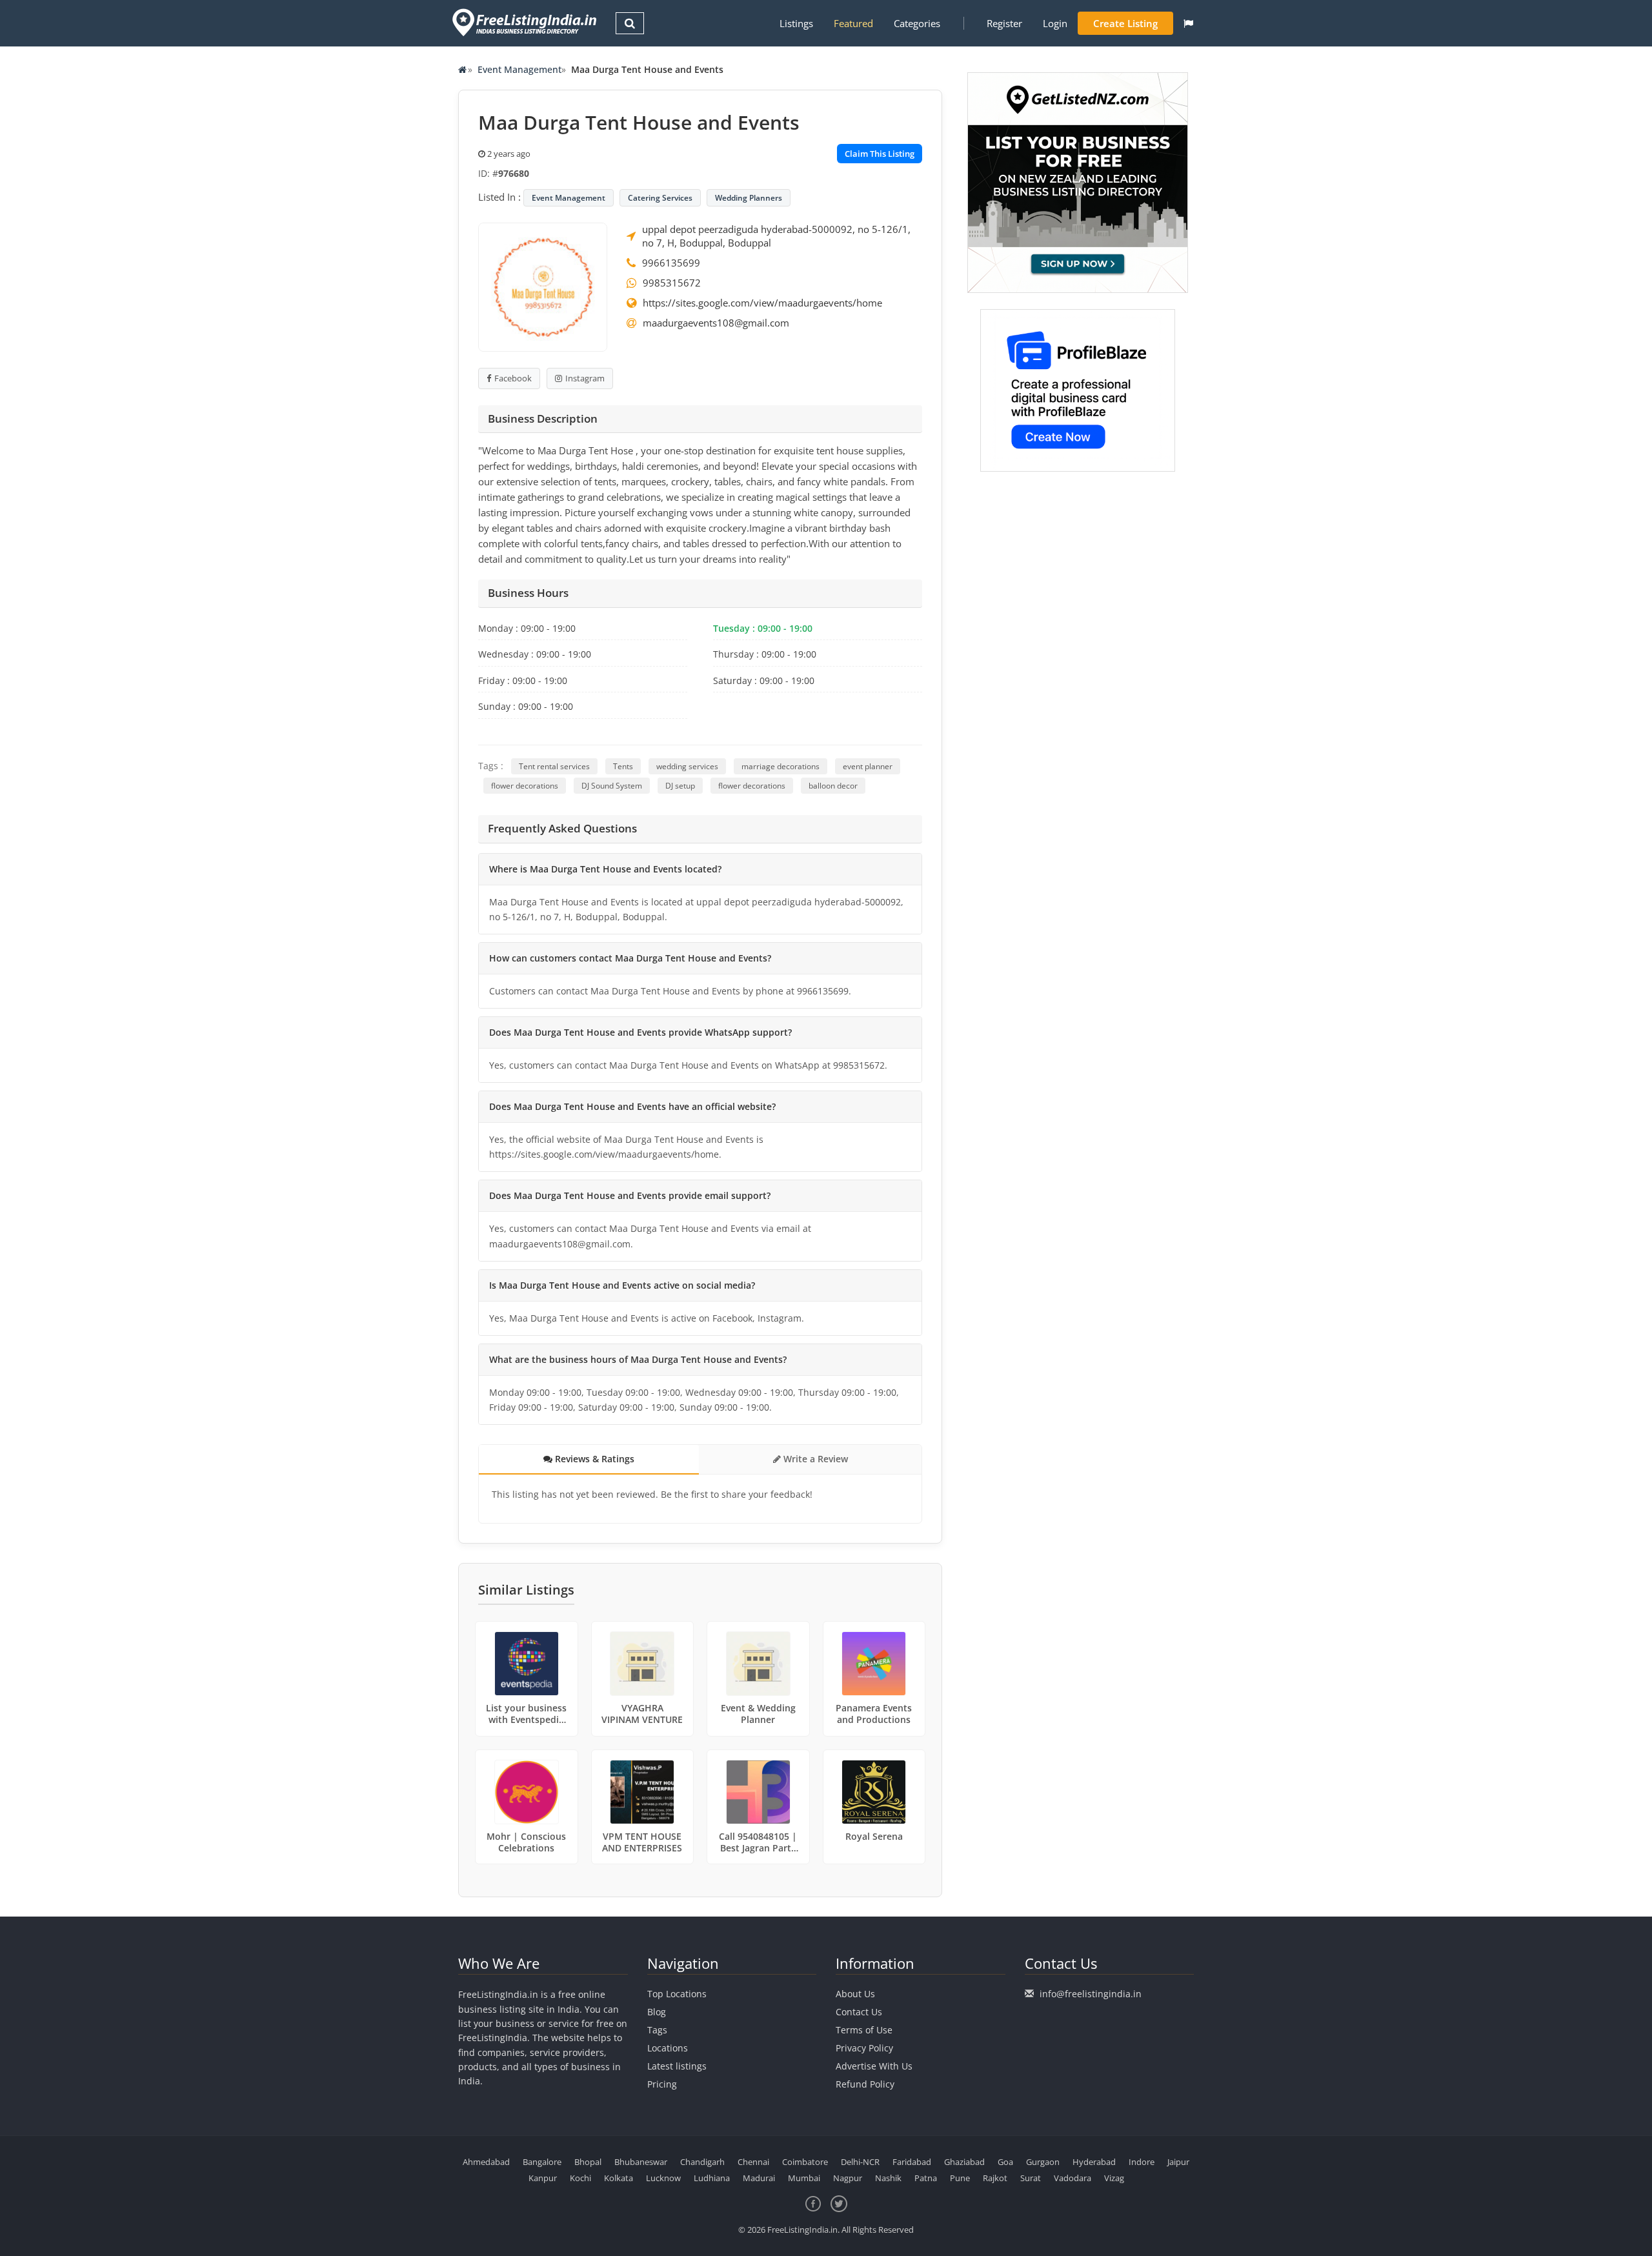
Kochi (580, 2178)
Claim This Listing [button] (880, 154)
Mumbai (804, 2178)
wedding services (687, 766)
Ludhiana (712, 2178)
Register (1004, 23)
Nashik (888, 2178)
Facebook (513, 378)
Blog (657, 2012)
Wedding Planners (749, 198)
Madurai (759, 2178)
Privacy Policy (864, 2048)
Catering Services (660, 198)
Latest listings (677, 2066)
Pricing (662, 2084)
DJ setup (680, 786)
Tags (657, 2030)
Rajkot (995, 2178)
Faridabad (912, 2162)
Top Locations (677, 1994)
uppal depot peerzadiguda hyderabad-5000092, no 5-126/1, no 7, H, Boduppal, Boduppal (776, 236)
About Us (855, 1994)
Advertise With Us (874, 2066)
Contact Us (859, 2012)
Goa (1005, 2162)
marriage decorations (781, 766)
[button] (1188, 23)
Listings (796, 23)
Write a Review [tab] (814, 1459)
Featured (853, 23)
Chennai (753, 2162)
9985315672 (672, 283)
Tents (623, 766)
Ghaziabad (964, 2162)
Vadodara (1073, 2178)
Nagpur (848, 2178)
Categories (917, 23)
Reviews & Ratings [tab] (593, 1459)
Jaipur (1178, 2162)
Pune (960, 2178)
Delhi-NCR (860, 2162)
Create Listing (1125, 23)
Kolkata (619, 2178)
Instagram (585, 378)
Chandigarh (702, 2162)
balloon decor (833, 786)
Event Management (519, 69)
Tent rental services (554, 766)
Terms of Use (864, 2030)
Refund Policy (865, 2084)
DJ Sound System (612, 786)
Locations (668, 2048)
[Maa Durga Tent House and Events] (543, 286)
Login (1055, 23)
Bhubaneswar (641, 2162)
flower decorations (525, 786)
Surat (1031, 2178)
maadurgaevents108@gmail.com (716, 323)
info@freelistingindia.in (1091, 1994)
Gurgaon (1043, 2162)
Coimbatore (805, 2162)
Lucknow (663, 2178)
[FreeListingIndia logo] (526, 22)
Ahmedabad (486, 2162)
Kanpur (543, 2178)
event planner (868, 766)
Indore (1142, 2162)
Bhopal (588, 2162)
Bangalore (542, 2162)
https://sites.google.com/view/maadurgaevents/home (762, 303)
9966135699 (671, 263)
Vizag (1114, 2178)
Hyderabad (1094, 2162)
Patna (926, 2178)
